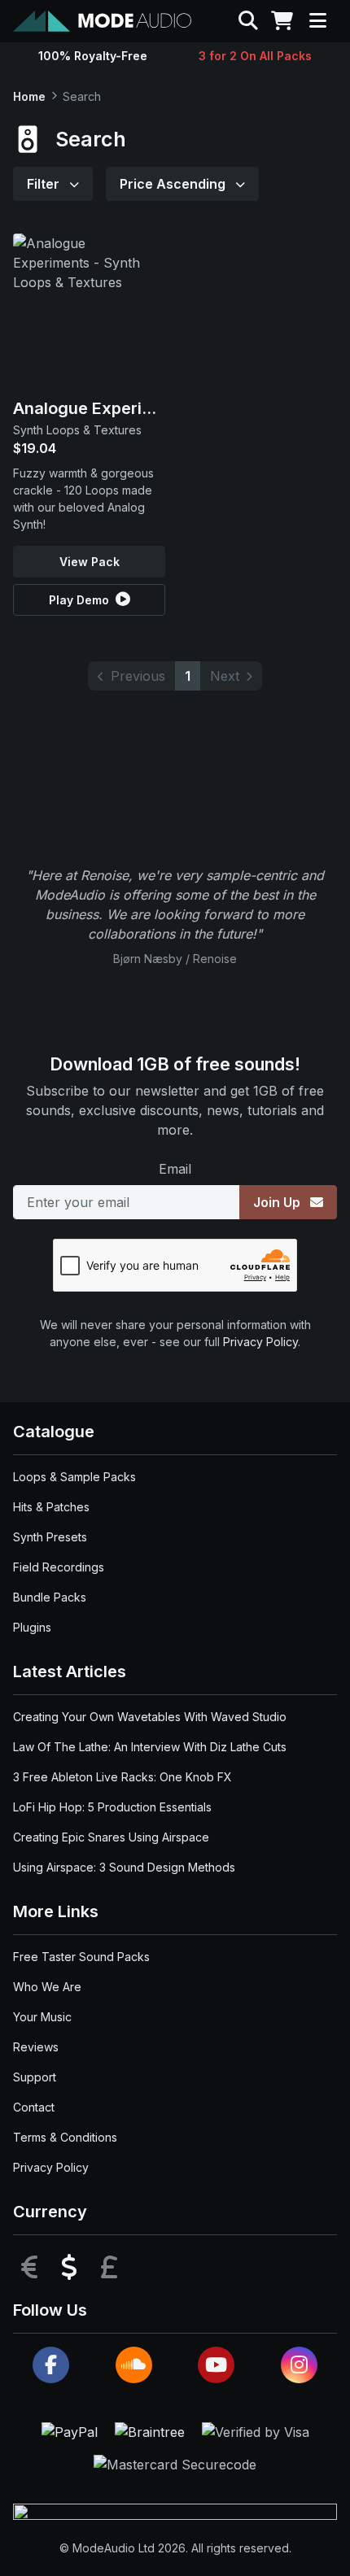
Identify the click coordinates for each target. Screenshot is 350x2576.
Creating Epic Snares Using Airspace (111, 1837)
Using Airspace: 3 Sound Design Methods (124, 1867)
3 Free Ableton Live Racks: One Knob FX (122, 1777)
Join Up (278, 1202)
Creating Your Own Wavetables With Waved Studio (150, 1717)
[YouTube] (216, 2365)
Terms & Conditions (65, 2137)
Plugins (32, 1627)
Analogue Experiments (102, 408)
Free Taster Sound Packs (81, 1957)
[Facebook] (51, 2365)
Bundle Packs (50, 1597)
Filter (45, 184)
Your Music (42, 2017)
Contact (34, 2107)
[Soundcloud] (134, 2365)
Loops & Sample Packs (74, 1477)
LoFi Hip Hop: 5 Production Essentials (112, 1807)
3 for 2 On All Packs (255, 56)
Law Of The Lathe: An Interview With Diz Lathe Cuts (150, 1747)
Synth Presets (50, 1537)
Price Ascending (174, 184)
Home (29, 96)
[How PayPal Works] (72, 2430)
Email (175, 1169)
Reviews (36, 2047)
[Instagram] (299, 2365)
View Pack (90, 562)
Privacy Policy (260, 1342)
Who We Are (47, 1987)
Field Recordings (59, 1567)
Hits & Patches (51, 1507)
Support (35, 2077)
